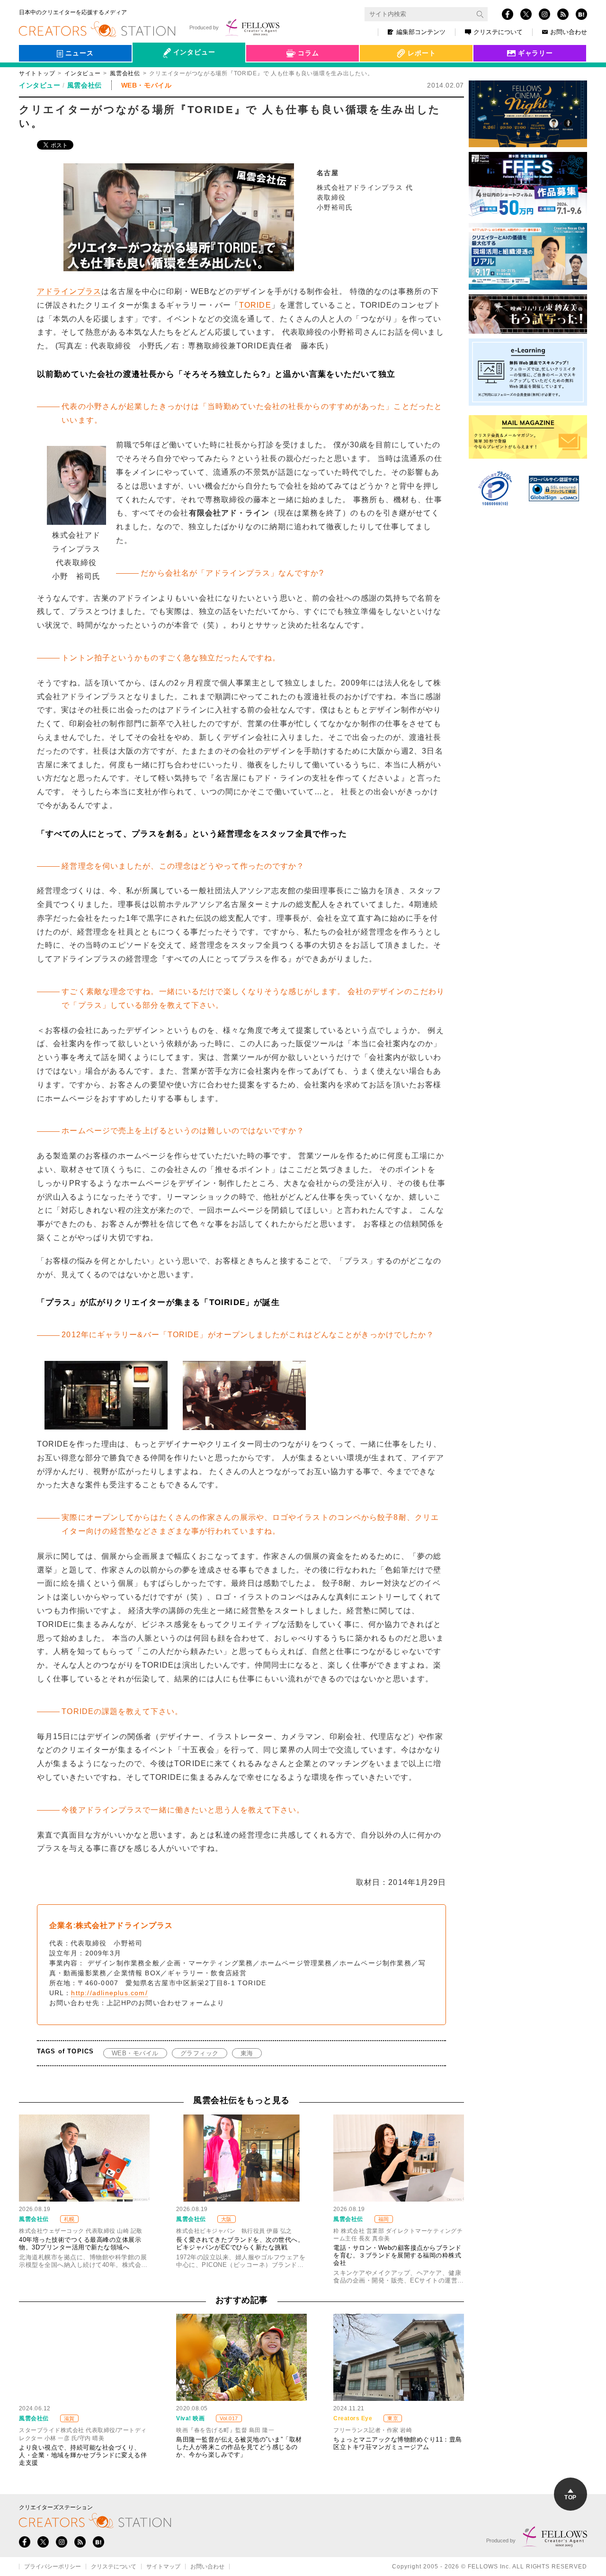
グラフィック (200, 2053)
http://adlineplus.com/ (109, 1993)
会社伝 (151, 75)
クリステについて (498, 32)
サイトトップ (37, 73)
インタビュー (82, 73)
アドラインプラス (69, 291)
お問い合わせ (569, 32)
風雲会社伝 (125, 73)
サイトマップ (163, 2567)
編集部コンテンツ (421, 32)
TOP (570, 2497)
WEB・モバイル (135, 2053)
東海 (247, 2053)
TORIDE (255, 305)
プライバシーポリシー (53, 2567)
